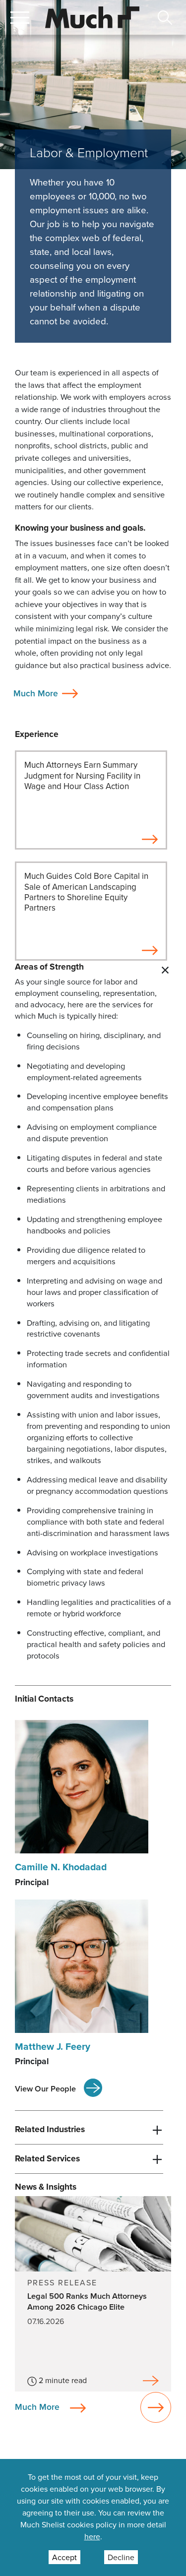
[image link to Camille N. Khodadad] (82, 1786)
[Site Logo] (92, 16)
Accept (64, 2557)
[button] (20, 17)
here (92, 2536)
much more (37, 2407)
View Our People (45, 2088)
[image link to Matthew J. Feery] (82, 1965)
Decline (121, 2557)
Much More (36, 693)
